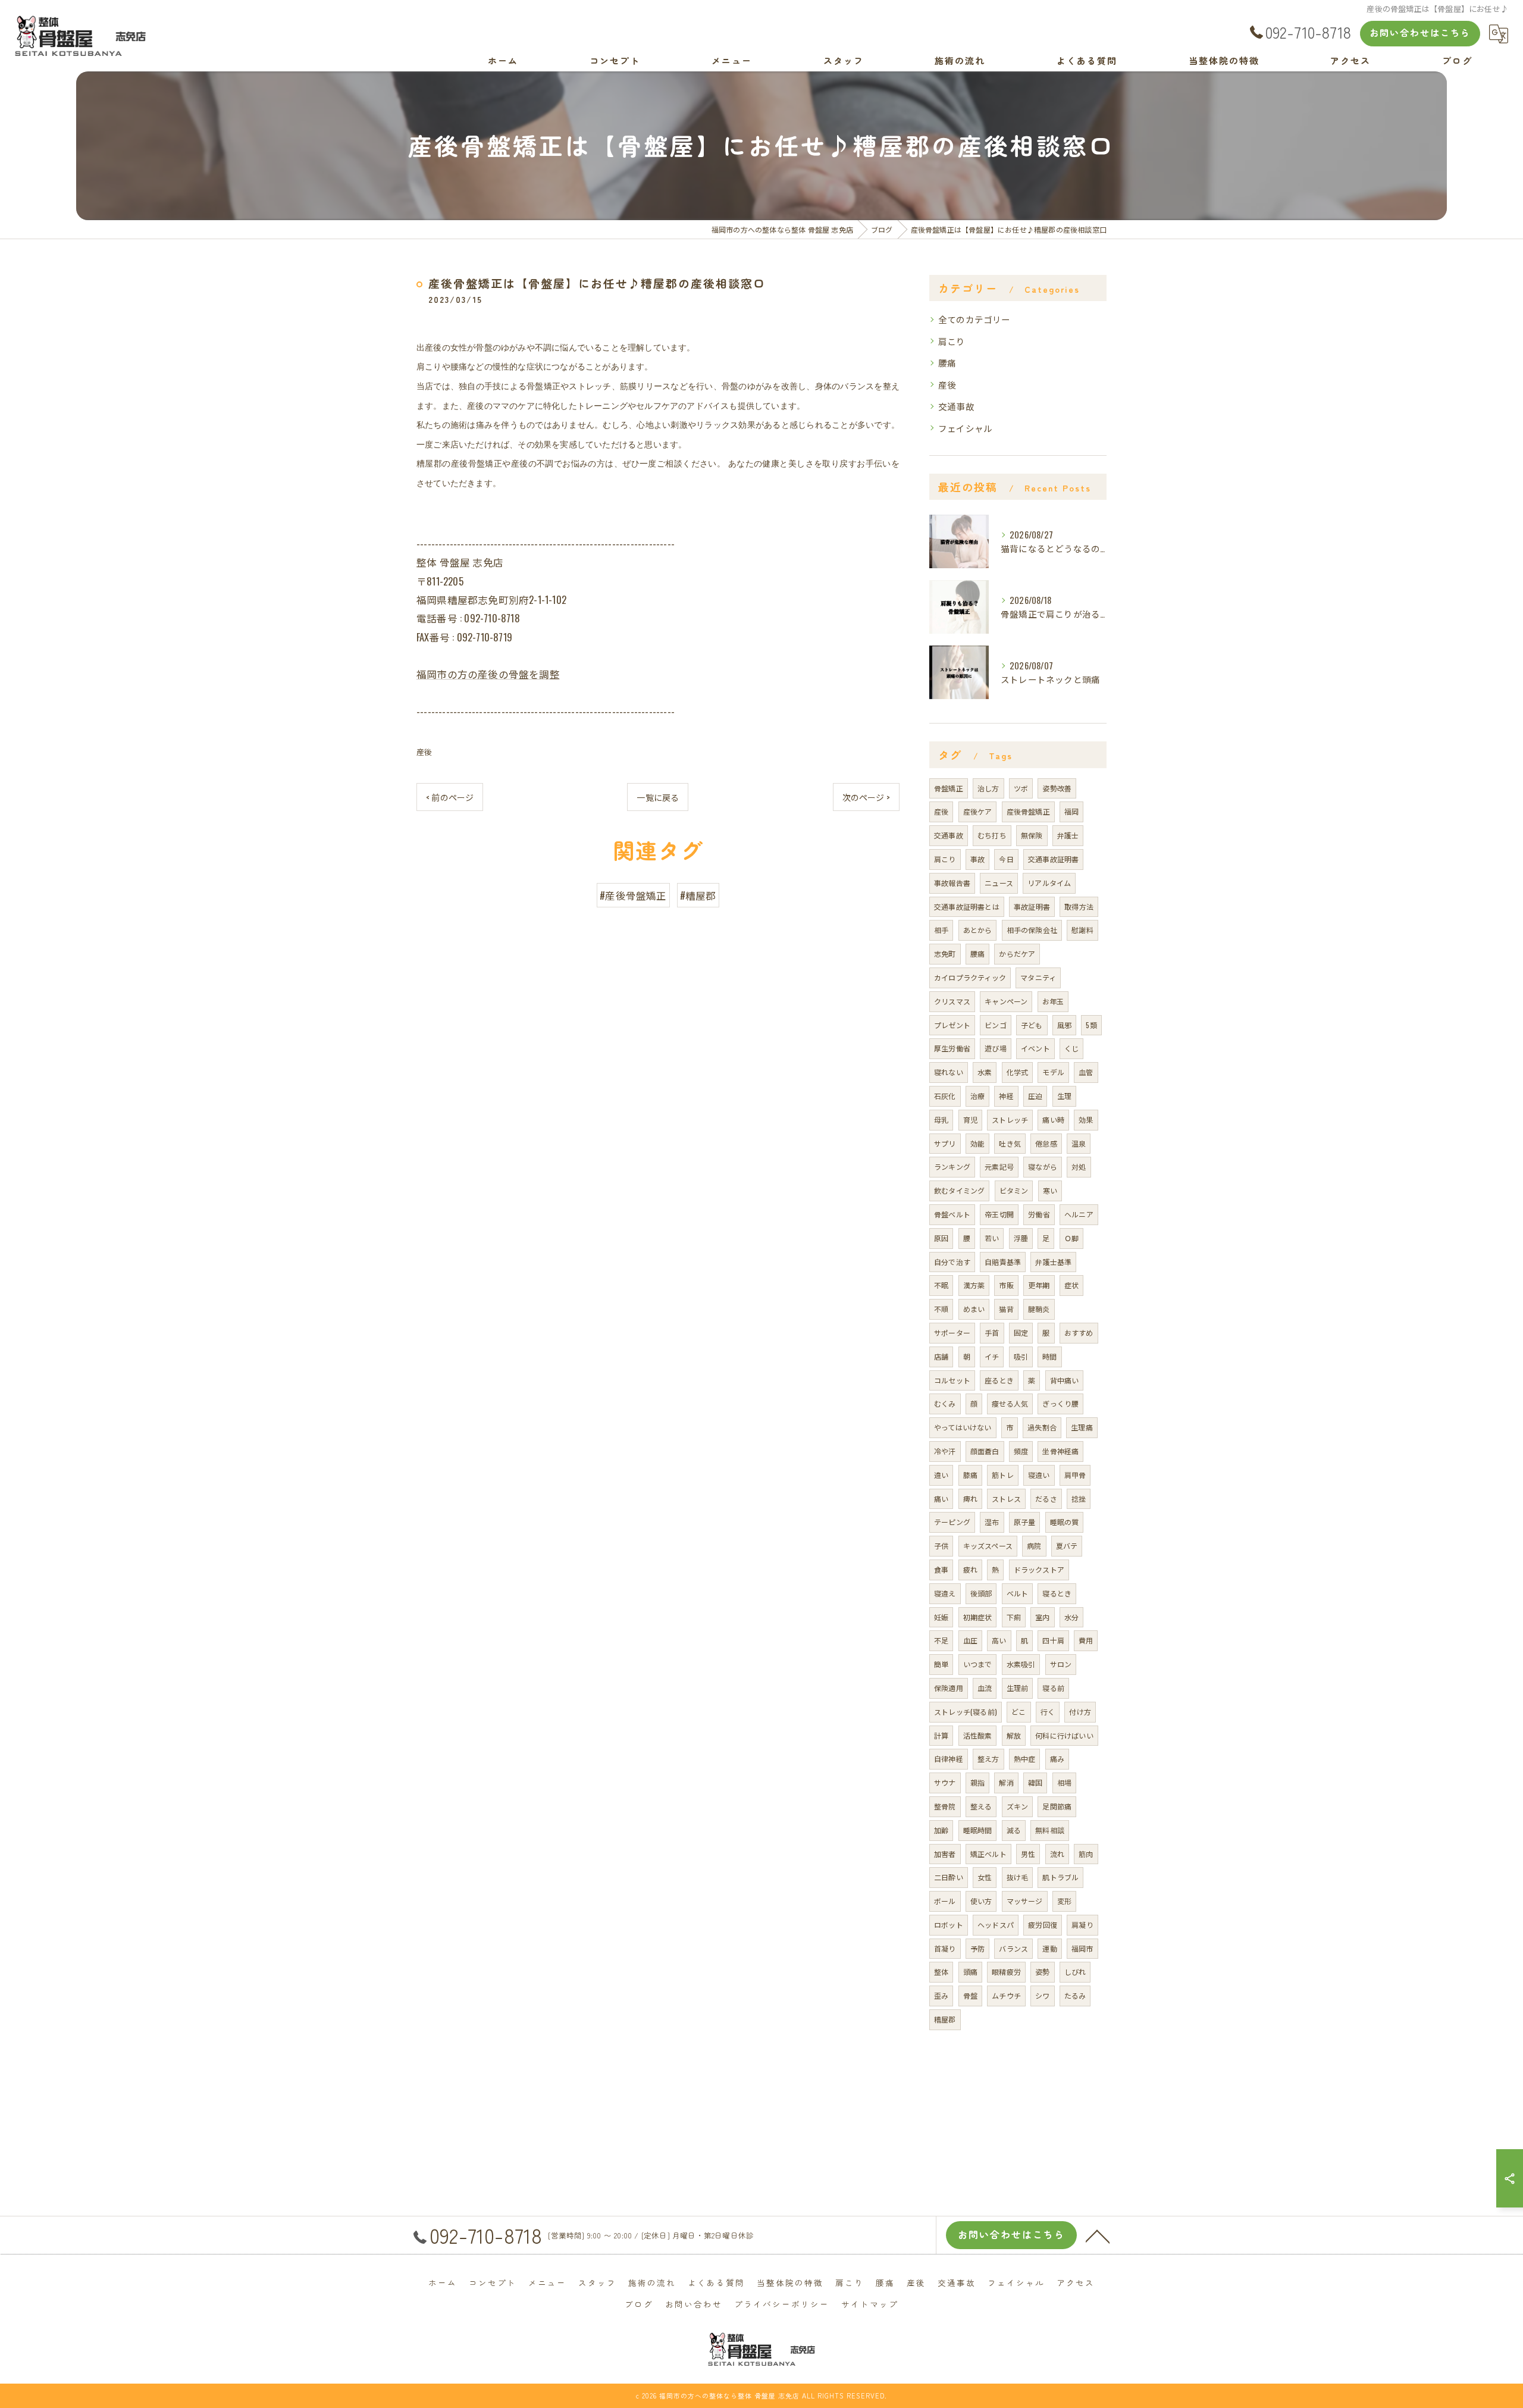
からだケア (1017, 954)
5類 (1091, 1025)
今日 (1006, 859)
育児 (970, 1120)
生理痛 (1082, 1427)
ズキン (1018, 1806)
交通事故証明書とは (967, 906)
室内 (1042, 1617)
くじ (1071, 1048)
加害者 (945, 1854)
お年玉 (1053, 1001)
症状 (1071, 1285)
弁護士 (1068, 835)
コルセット (952, 1380)
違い (941, 1475)
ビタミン (1014, 1190)
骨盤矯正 (949, 788)
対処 (1079, 1167)
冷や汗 (945, 1451)
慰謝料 (1082, 930)
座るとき (999, 1380)
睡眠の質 (1065, 1522)
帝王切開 (999, 1214)
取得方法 (1079, 906)
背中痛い (1065, 1380)
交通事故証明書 (1053, 859)
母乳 (941, 1120)
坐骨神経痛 (1060, 1451)
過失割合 (1042, 1427)
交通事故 (956, 406)
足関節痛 (1057, 1806)
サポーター (952, 1333)
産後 (424, 751)
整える (981, 1806)
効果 (1086, 1120)
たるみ (1075, 1995)
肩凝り (1082, 1925)
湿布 (992, 1522)
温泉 (1079, 1143)
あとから (978, 930)
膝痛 (970, 1475)
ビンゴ (996, 1025)
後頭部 (981, 1593)
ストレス (1006, 1499)
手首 (992, 1333)
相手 (941, 930)
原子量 (1025, 1522)
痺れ (970, 1499)
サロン (1061, 1664)
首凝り (945, 1948)
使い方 (981, 1901)
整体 (941, 1972)
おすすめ (1079, 1333)
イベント (1035, 1048)
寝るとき (1057, 1593)
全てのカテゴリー (974, 319)
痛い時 (1053, 1120)
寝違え (945, 1593)
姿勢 (1042, 1972)
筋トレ (1003, 1475)
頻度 (1021, 1451)
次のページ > (866, 797)
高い (999, 1640)
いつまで (978, 1664)
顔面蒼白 (985, 1451)
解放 (1014, 1735)
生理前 (1018, 1688)
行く (1048, 1712)
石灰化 (945, 1096)
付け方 (1080, 1712)
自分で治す (952, 1262)
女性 (985, 1877)
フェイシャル (965, 428)
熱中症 (1025, 1759)
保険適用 (949, 1688)
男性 (1028, 1854)
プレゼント (952, 1025)
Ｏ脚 (1071, 1238)
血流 (985, 1688)
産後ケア (978, 811)
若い (992, 1238)
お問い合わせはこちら (1420, 32)
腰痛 (947, 363)
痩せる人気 (1010, 1403)
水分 (1071, 1617)
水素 (985, 1072)
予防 (977, 1948)
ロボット (949, 1925)
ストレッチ (1010, 1120)
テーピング (952, 1522)
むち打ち (992, 835)
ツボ (1021, 788)
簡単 (941, 1664)
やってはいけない (963, 1427)
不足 (941, 1640)
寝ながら (1043, 1167)
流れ (1057, 1854)
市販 (1006, 1285)
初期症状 (978, 1617)
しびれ (1075, 1972)
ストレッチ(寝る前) (966, 1712)
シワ (1042, 1995)
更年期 (1039, 1285)
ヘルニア (1079, 1214)
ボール (945, 1901)
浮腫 (1021, 1238)
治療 (977, 1096)
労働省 (1039, 1214)
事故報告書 (952, 883)
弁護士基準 (1053, 1262)
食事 (941, 1569)
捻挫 (1079, 1499)
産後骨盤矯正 (1028, 811)
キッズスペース (988, 1546)
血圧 (970, 1640)
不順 (941, 1309)
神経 (1006, 1096)
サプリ (945, 1143)
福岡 (1071, 811)
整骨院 (945, 1806)
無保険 (1032, 835)
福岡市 (1082, 1948)
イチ (992, 1356)
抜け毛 (1018, 1877)
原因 (941, 1238)
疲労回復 (1043, 1925)
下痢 (1014, 1617)
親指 (977, 1782)
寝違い (1039, 1475)
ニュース (999, 883)
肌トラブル (1060, 1877)
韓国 (1035, 1782)
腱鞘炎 (1039, 1309)
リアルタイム (1049, 883)
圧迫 (1035, 1096)
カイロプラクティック (970, 977)
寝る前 (1053, 1688)
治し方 (988, 788)
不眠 (941, 1285)
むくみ (945, 1403)
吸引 (1021, 1356)
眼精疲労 (1006, 1972)
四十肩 (1053, 1640)
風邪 (1064, 1025)
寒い (1050, 1190)
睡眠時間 (978, 1830)
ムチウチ (1006, 1995)
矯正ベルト (988, 1854)
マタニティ (1038, 977)
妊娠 (941, 1617)
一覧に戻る (658, 797)
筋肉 (1086, 1854)
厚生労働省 (952, 1048)
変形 (1064, 1901)
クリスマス (952, 1001)
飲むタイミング (959, 1190)
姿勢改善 (1057, 788)
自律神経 (949, 1759)
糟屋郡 (945, 2019)
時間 (1049, 1356)
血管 (1086, 1072)
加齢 (941, 1830)
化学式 (1018, 1072)
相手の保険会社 (1032, 930)
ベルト (1018, 1593)
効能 (977, 1143)
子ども (1032, 1025)
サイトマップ (870, 2304)
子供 (941, 1546)
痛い (941, 1499)
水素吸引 (1021, 1664)
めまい (974, 1309)
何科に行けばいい (1064, 1735)
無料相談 (1050, 1830)
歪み (941, 1995)
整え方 (988, 1759)
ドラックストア (1039, 1569)
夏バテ (1067, 1546)
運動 (1049, 1948)
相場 (1064, 1782)
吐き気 (1010, 1143)
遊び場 (996, 1048)
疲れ (970, 1569)
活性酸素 (978, 1735)
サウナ (945, 1782)
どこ (1019, 1712)
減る (1014, 1830)
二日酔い (949, 1877)
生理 (1064, 1096)
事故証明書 (1032, 906)
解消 (1006, 1782)
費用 (1086, 1640)
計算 (941, 1735)
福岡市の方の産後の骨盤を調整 (488, 674)
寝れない (949, 1072)
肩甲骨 (1075, 1475)
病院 (1034, 1546)
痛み (1057, 1759)
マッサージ (1025, 1901)
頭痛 (970, 1972)
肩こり (952, 341)
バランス (1013, 1948)
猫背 (1006, 1309)
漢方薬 (974, 1285)
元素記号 (999, 1167)
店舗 (941, 1356)
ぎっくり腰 (1060, 1403)
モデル (1053, 1072)
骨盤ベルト (952, 1214)
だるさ (1046, 1499)
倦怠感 (1046, 1143)
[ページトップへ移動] (1098, 2235)
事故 (977, 859)
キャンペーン (1006, 1001)
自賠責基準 (1003, 1262)
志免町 (945, 954)
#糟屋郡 (698, 895)
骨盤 (970, 1995)
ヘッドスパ (996, 1925)
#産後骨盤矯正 (633, 895)
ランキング (952, 1167)
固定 (1021, 1333)
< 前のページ (450, 797)
